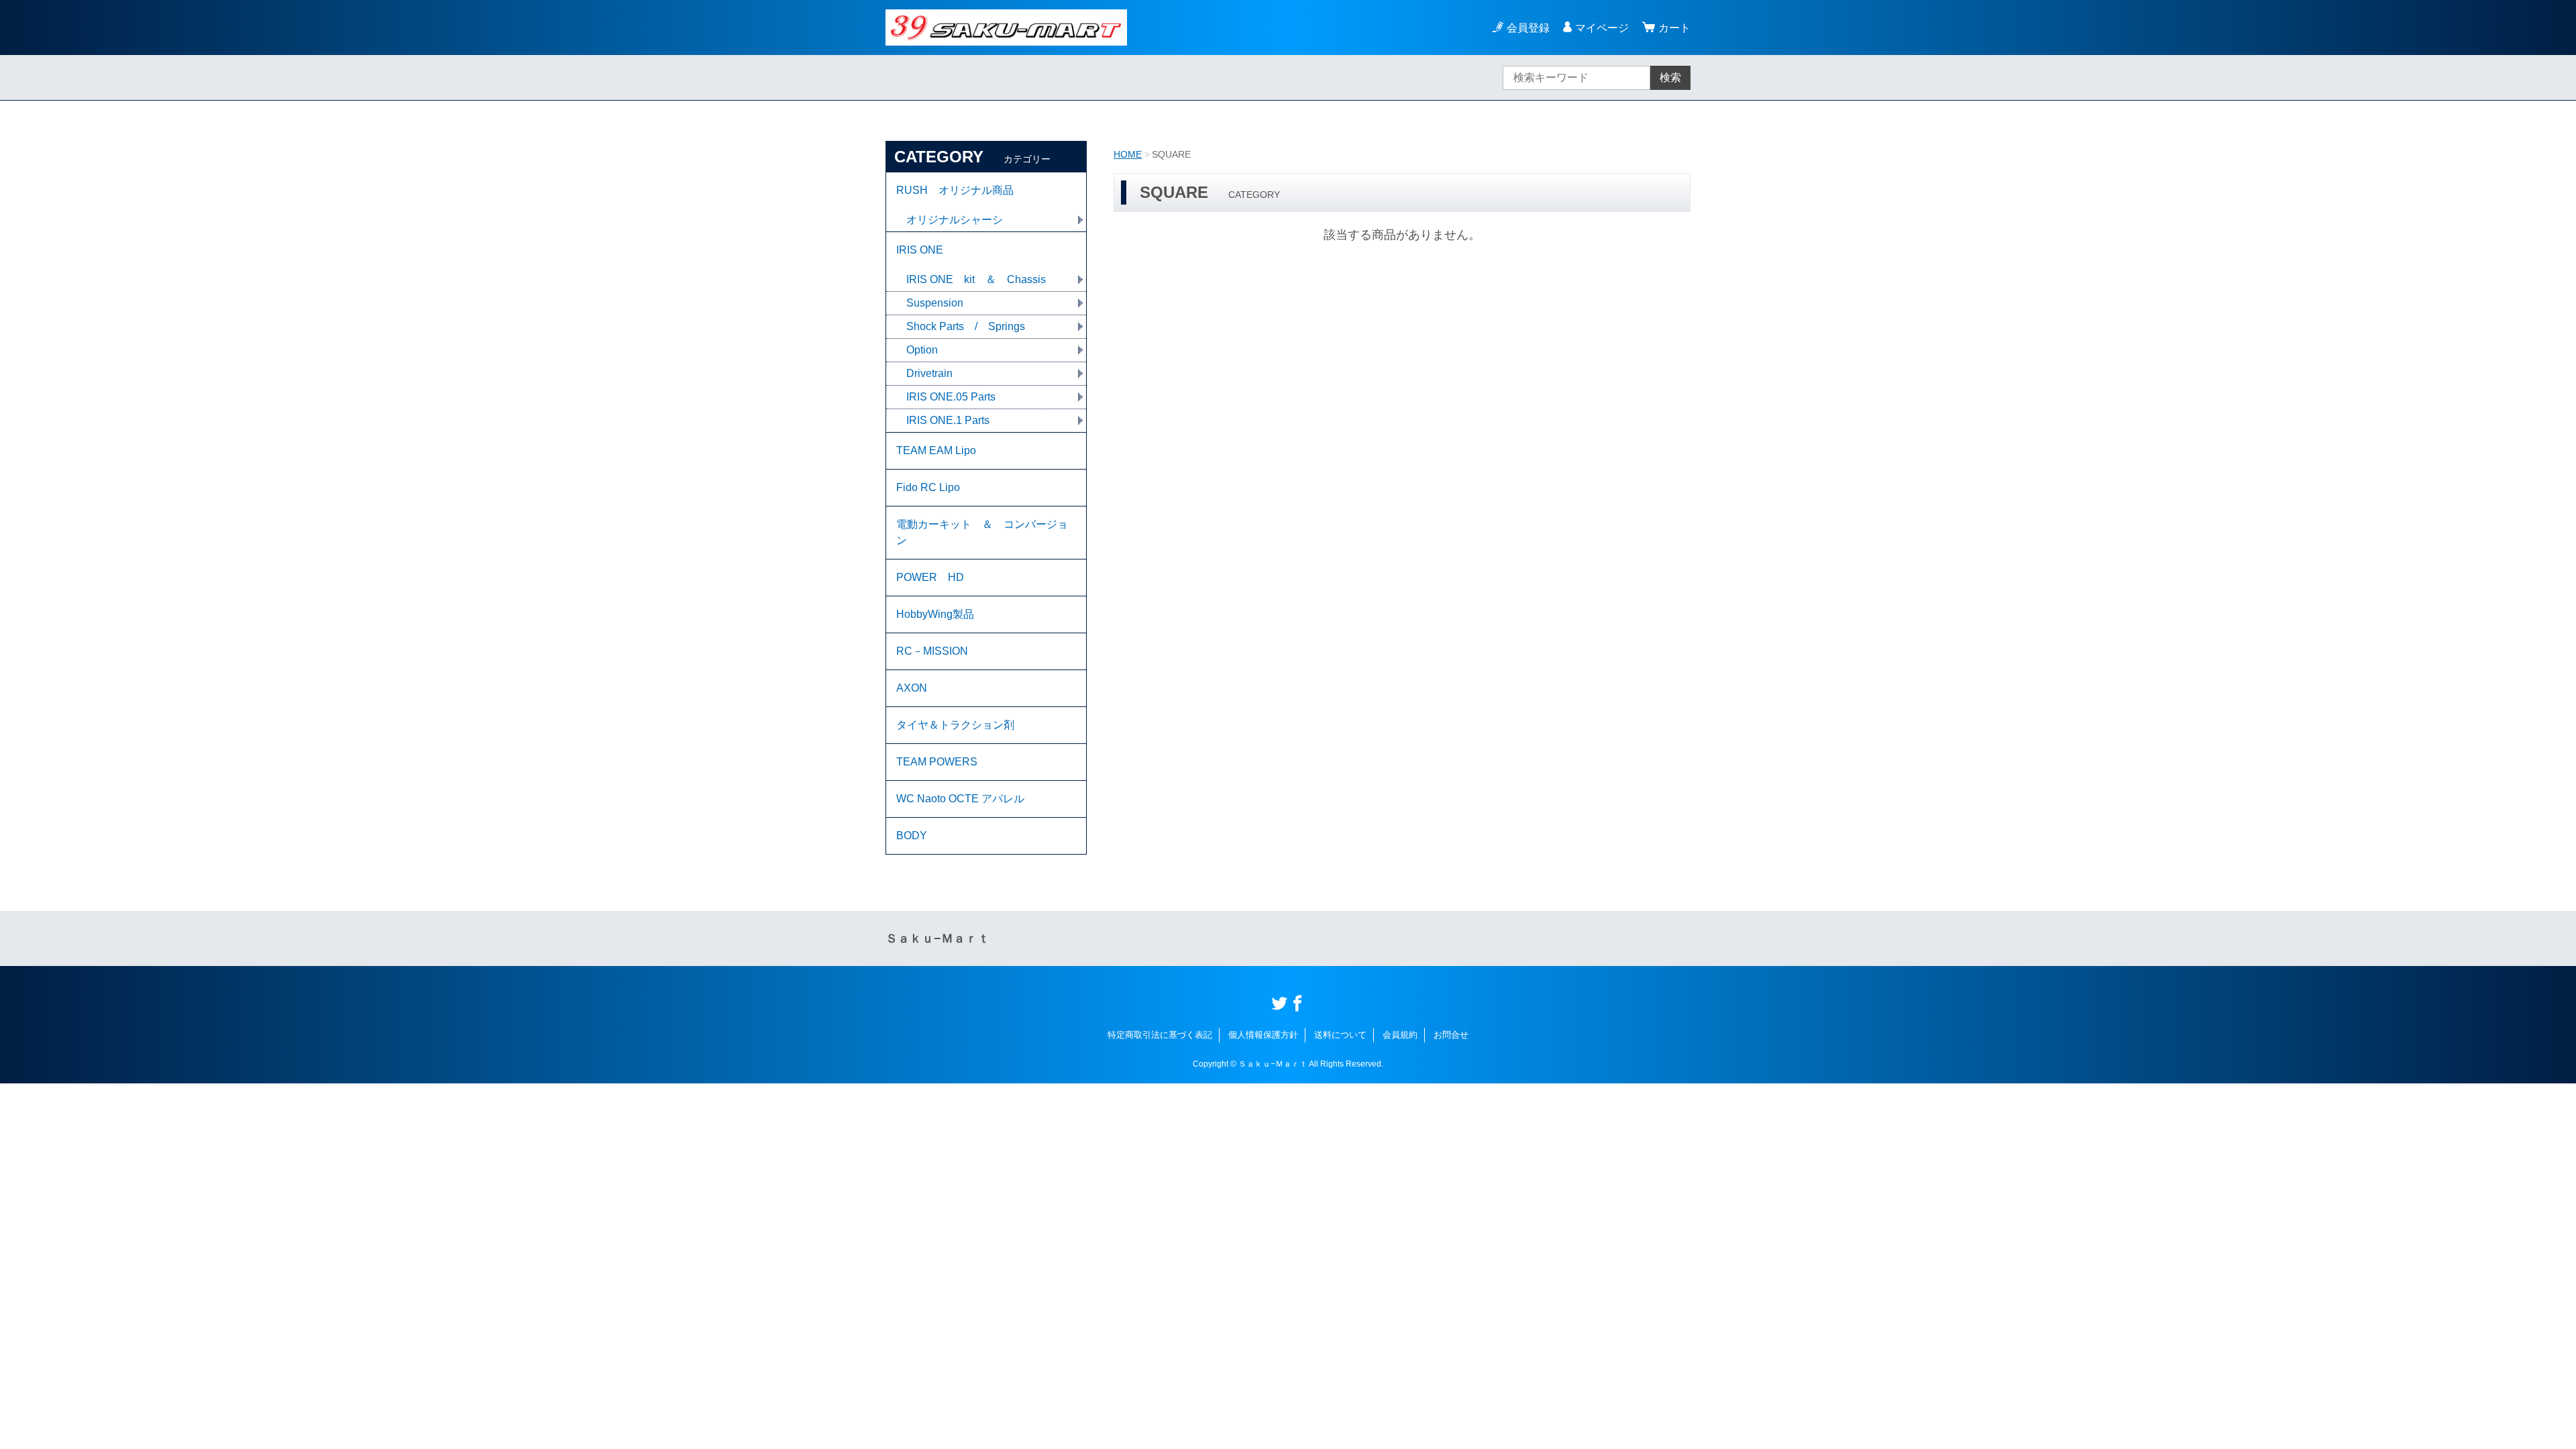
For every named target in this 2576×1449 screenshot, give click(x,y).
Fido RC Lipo (928, 487)
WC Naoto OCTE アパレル (960, 799)
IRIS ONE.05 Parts (951, 397)
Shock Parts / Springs (966, 326)
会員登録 (1528, 28)
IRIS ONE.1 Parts (948, 420)
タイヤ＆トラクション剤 (955, 725)
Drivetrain (929, 373)
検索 (1670, 77)
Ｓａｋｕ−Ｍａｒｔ (937, 938)
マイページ (1602, 28)
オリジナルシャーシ (955, 220)
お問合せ (1451, 1035)
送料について (1340, 1035)
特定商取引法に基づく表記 (1160, 1035)
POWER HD (930, 577)
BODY (912, 836)
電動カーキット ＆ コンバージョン (982, 532)
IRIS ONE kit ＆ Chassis (976, 279)
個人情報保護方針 (1263, 1035)
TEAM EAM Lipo (936, 450)
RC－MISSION (932, 651)
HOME (1128, 154)
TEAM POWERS (937, 762)
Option (922, 350)
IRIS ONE (920, 250)
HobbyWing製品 (935, 614)
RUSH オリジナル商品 (955, 190)
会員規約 (1400, 1035)
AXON (912, 688)
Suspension (935, 303)
